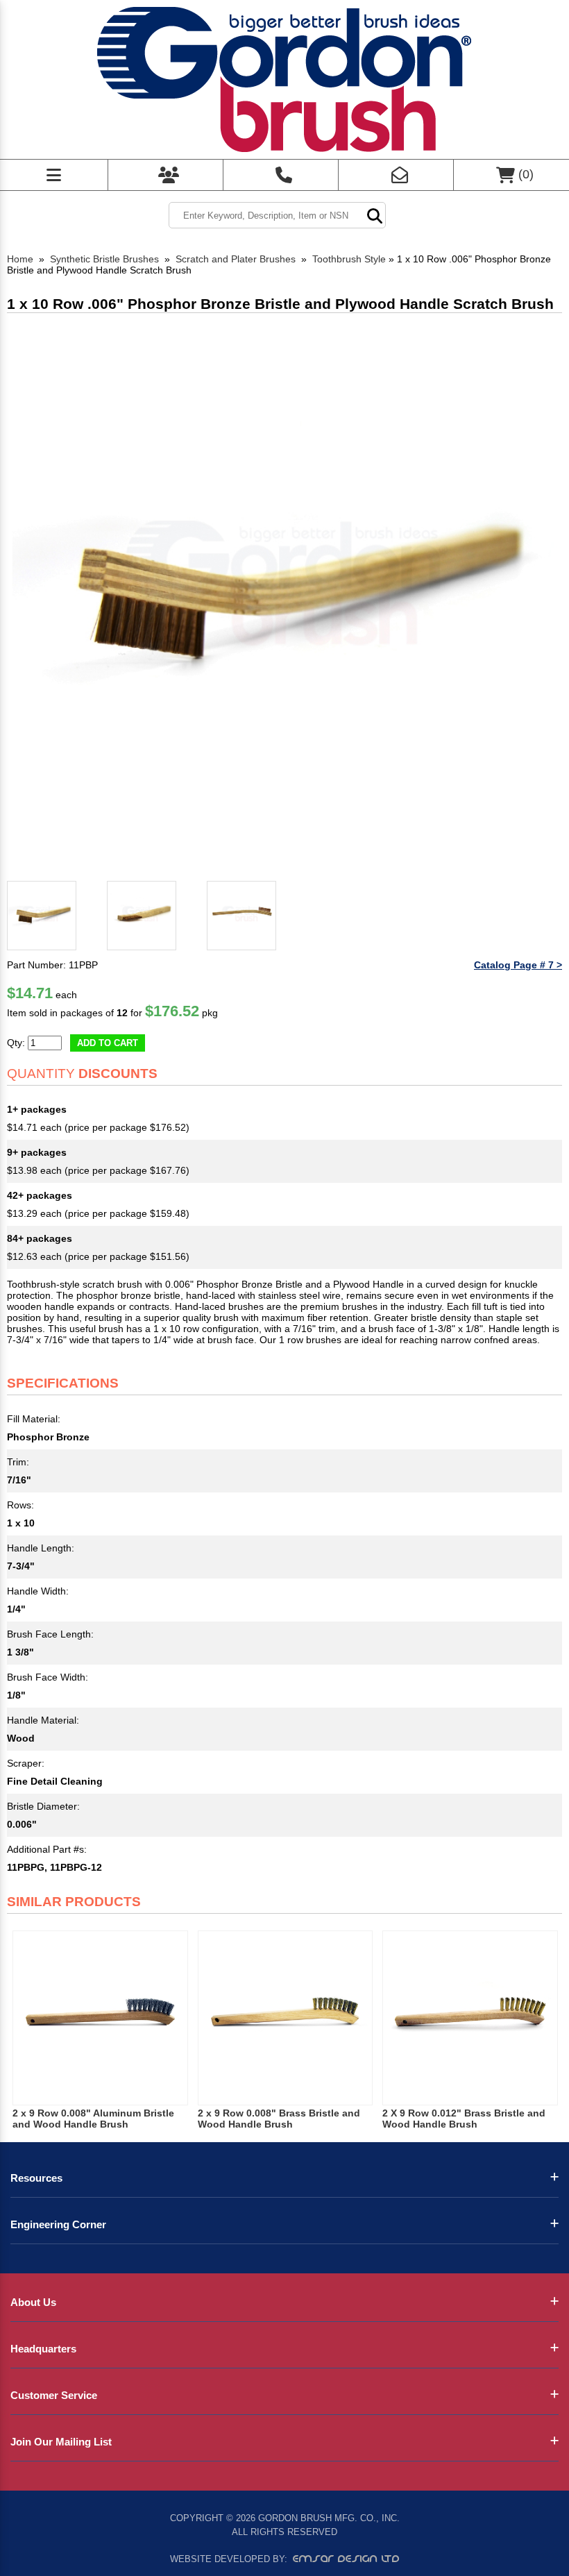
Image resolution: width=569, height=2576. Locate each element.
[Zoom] (284, 598)
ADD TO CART (108, 1043)
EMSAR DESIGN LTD (346, 2559)
